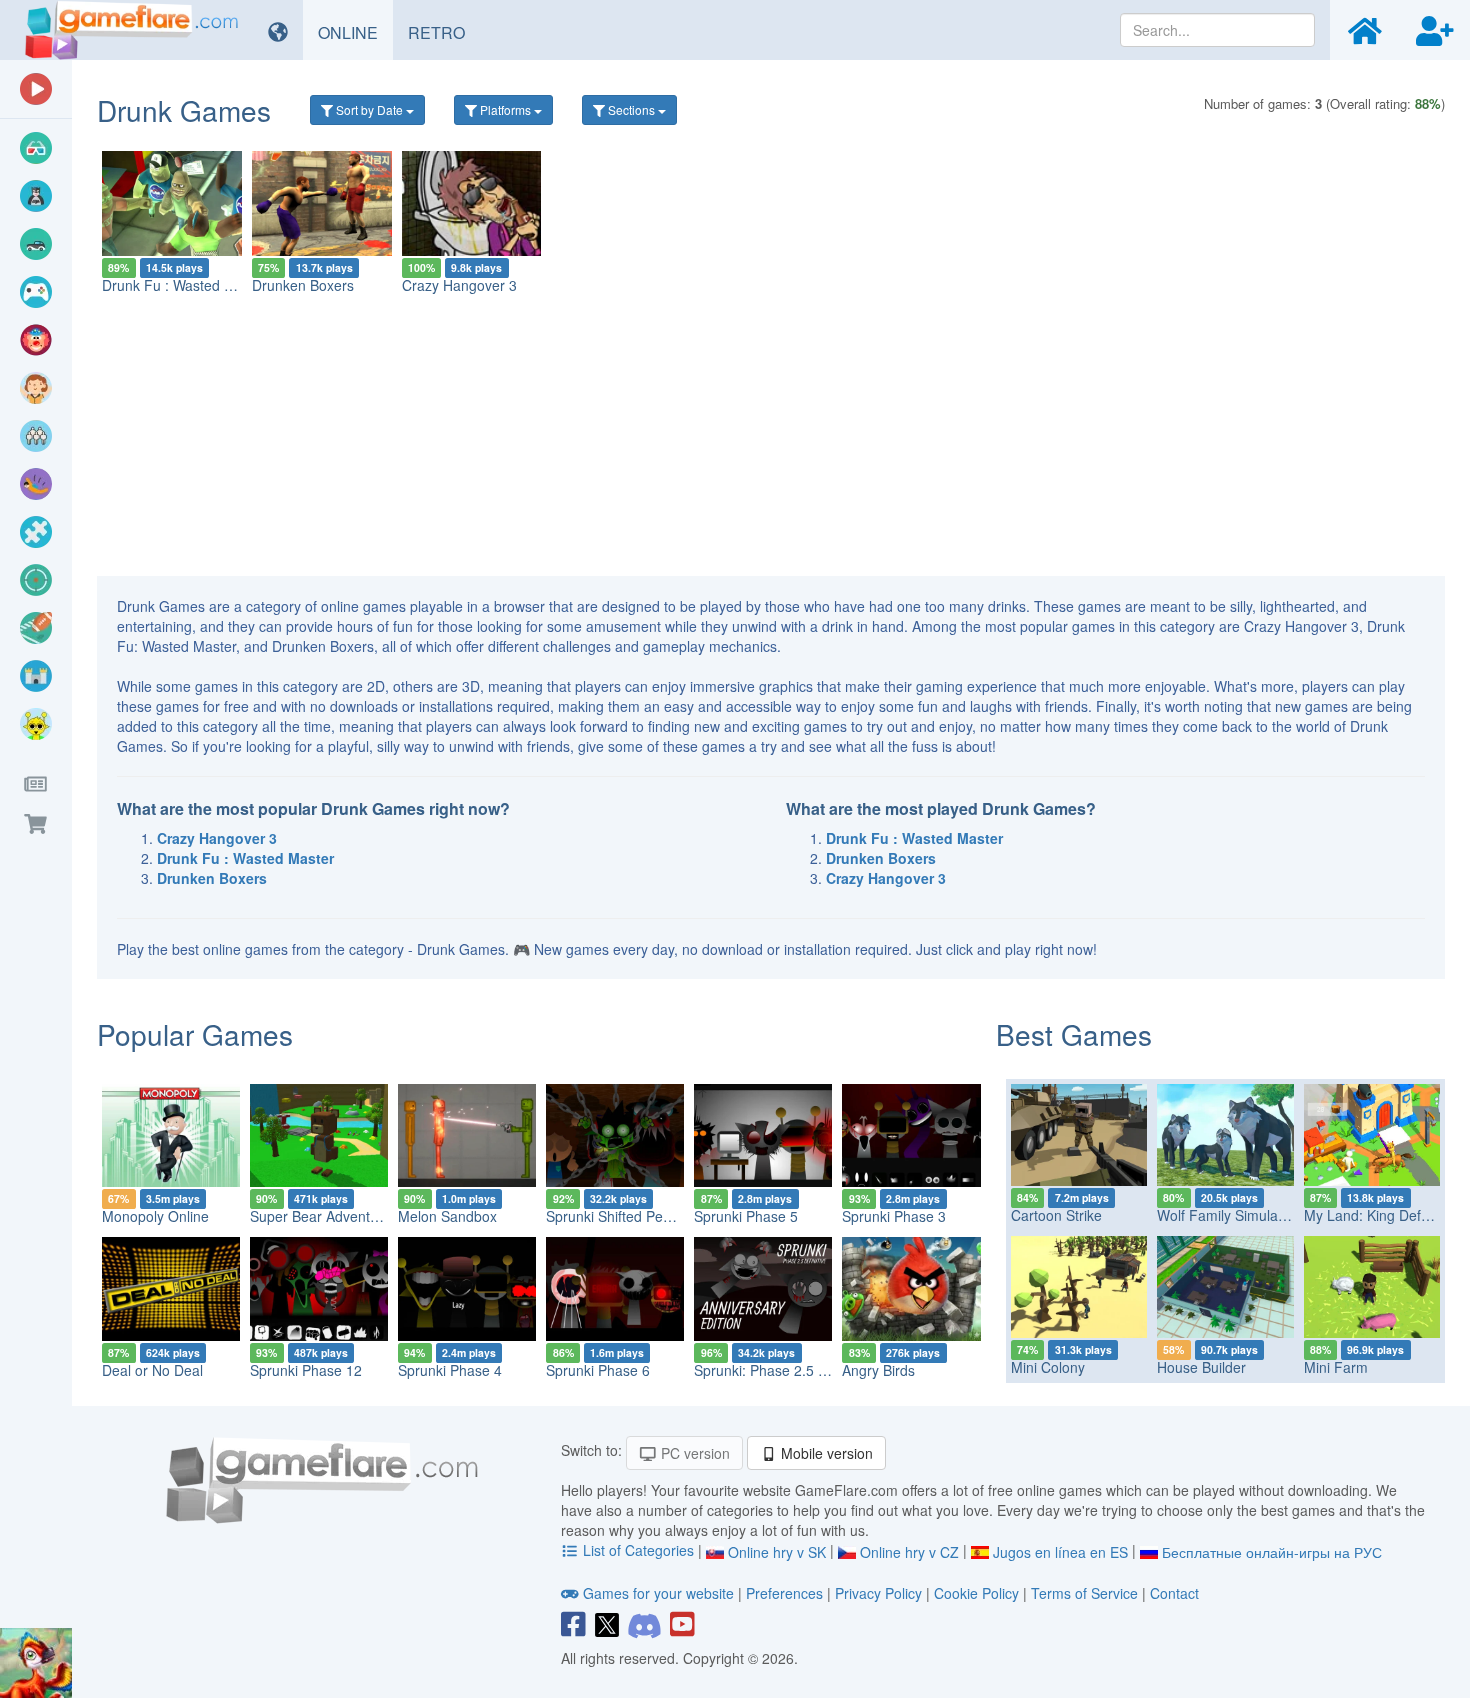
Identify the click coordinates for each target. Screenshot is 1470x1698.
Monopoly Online (155, 1216)
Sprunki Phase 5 (746, 1216)
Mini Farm (1336, 1367)
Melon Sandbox (447, 1216)
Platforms (505, 109)
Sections (631, 109)
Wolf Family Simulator (1226, 1215)
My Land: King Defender (1381, 1215)
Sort (368, 109)
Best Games (1074, 1034)
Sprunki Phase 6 (598, 1370)
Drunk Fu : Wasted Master (185, 285)
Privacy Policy (878, 1593)
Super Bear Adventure (320, 1216)
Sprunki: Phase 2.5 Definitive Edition (808, 1370)
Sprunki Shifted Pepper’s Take (641, 1216)
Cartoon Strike (1056, 1215)
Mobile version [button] (825, 1453)
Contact (1174, 1593)
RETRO (444, 32)
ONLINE (355, 32)
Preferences (786, 1593)
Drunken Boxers (303, 285)
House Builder (1201, 1367)
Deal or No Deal (152, 1370)
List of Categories (638, 1550)
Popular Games (195, 1034)
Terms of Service (1084, 1593)
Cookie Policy (976, 1593)
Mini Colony (1048, 1367)
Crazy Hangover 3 (459, 285)
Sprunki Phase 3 (894, 1216)
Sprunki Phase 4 (450, 1370)
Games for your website (658, 1593)
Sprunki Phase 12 (306, 1370)
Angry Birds (878, 1370)
